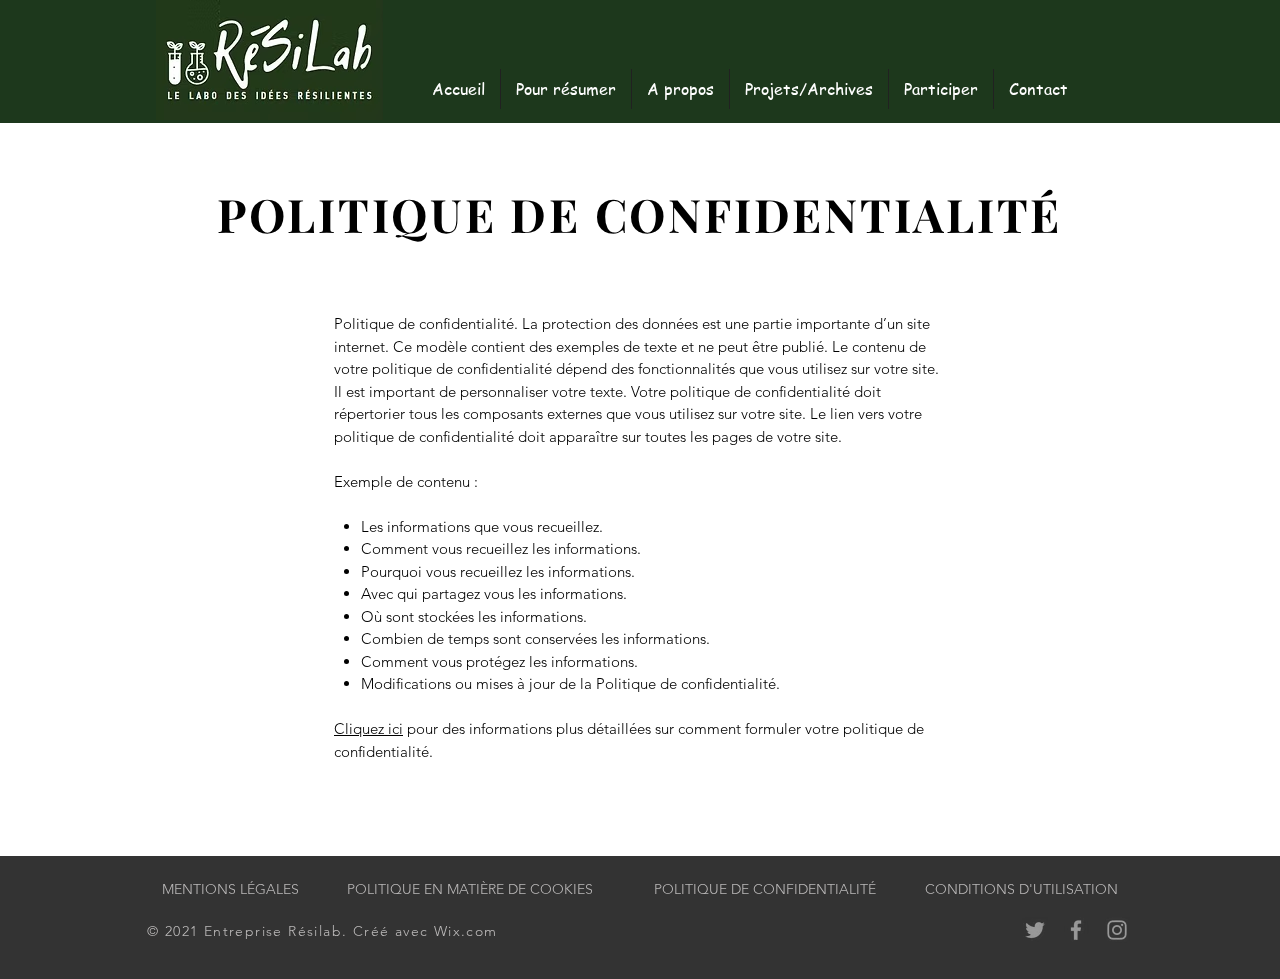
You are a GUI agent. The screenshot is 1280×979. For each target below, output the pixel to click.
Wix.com (466, 931)
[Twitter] (1035, 930)
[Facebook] (1076, 930)
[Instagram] (1117, 930)
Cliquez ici (368, 728)
